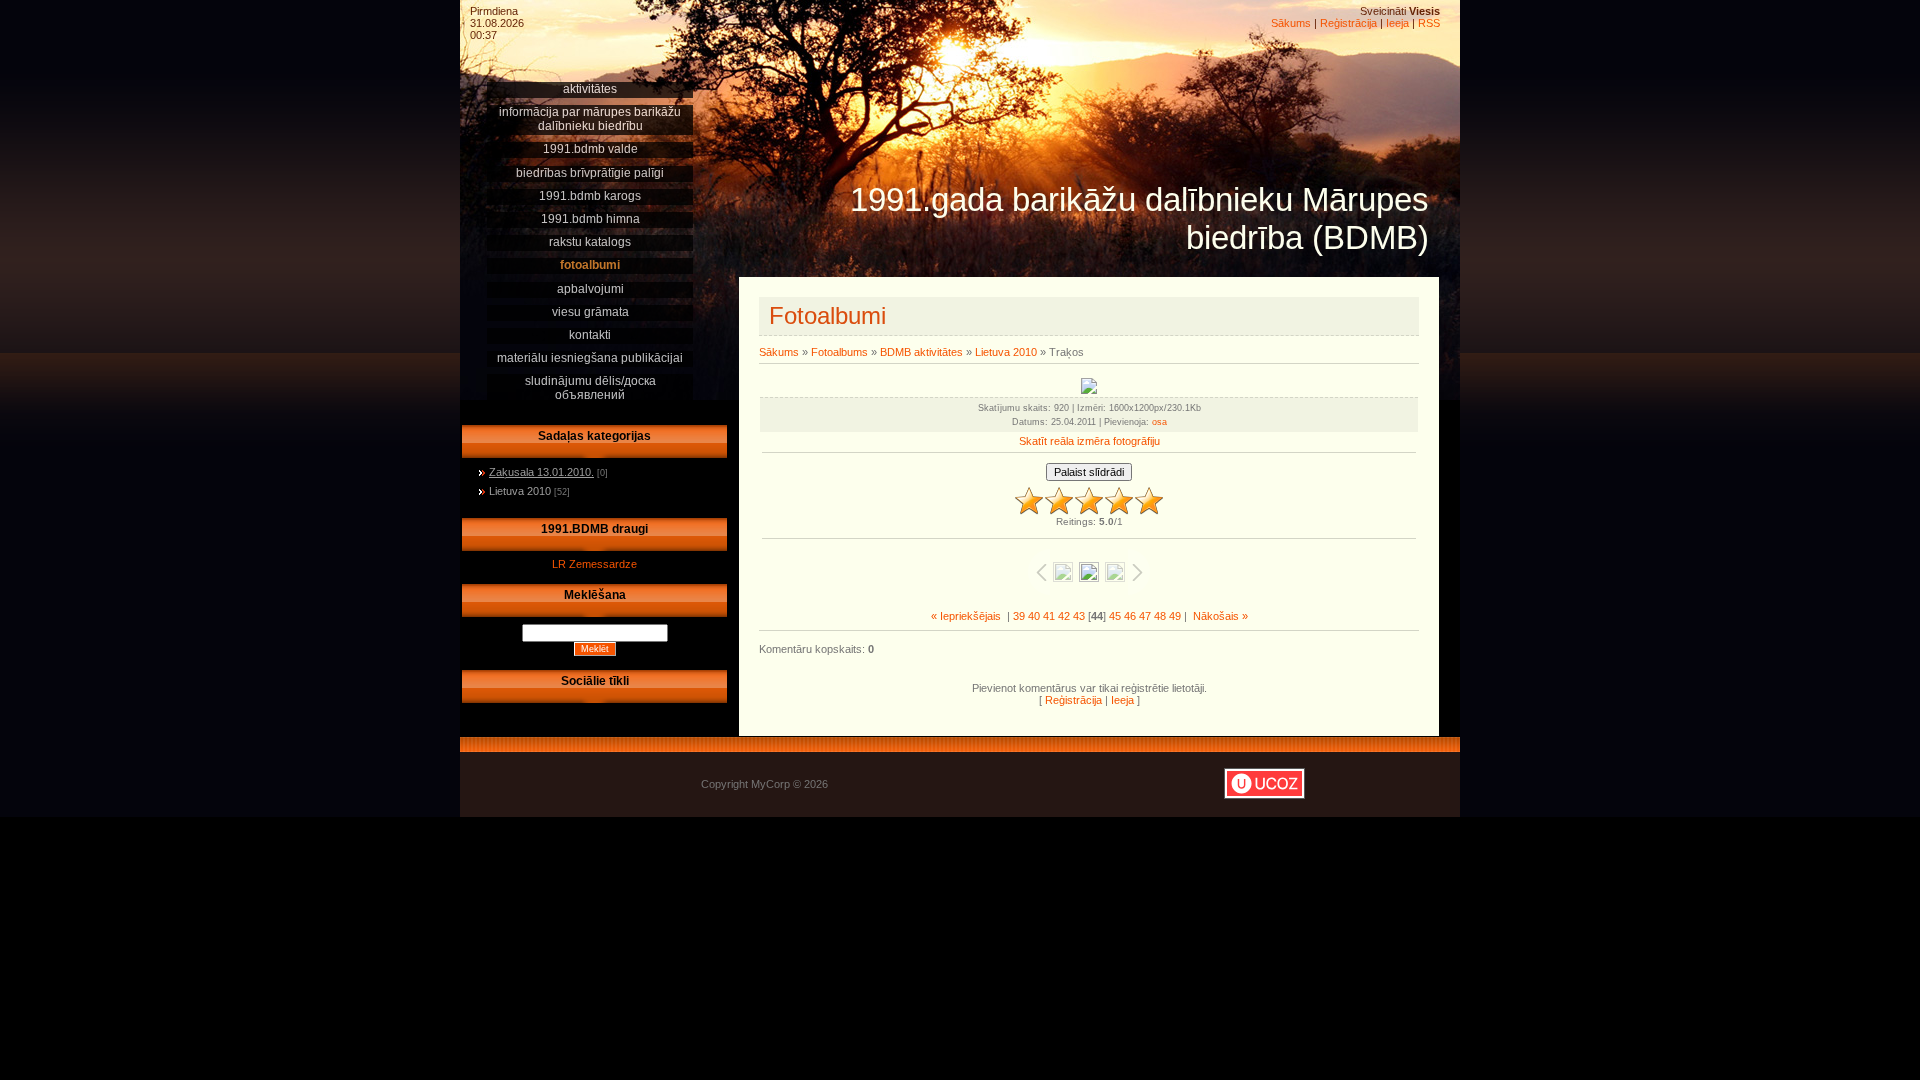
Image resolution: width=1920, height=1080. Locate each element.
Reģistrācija (1348, 23)
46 (1130, 616)
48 (1160, 616)
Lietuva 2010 (520, 491)
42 (1064, 616)
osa (1159, 422)
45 (1115, 616)
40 (1034, 616)
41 (1049, 616)
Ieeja (1397, 23)
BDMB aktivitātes (921, 352)
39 (1019, 616)
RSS (1429, 23)
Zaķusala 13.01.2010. (541, 472)
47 (1145, 616)
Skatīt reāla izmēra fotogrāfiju (1089, 441)
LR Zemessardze (594, 564)
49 (1175, 616)
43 (1079, 616)
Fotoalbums (839, 352)
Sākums (1291, 23)
